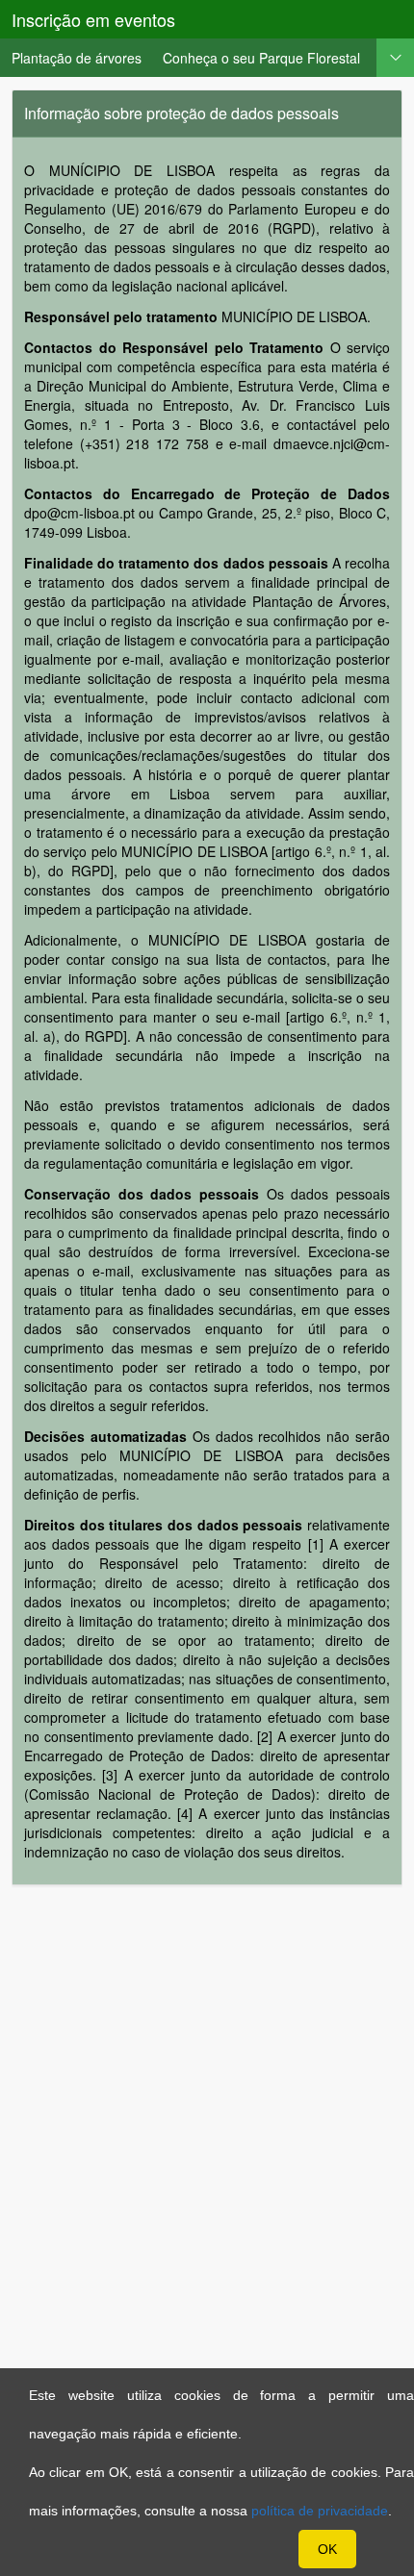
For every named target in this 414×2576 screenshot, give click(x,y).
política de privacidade (320, 2511)
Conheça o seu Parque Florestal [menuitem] (261, 58)
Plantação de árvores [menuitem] (77, 58)
